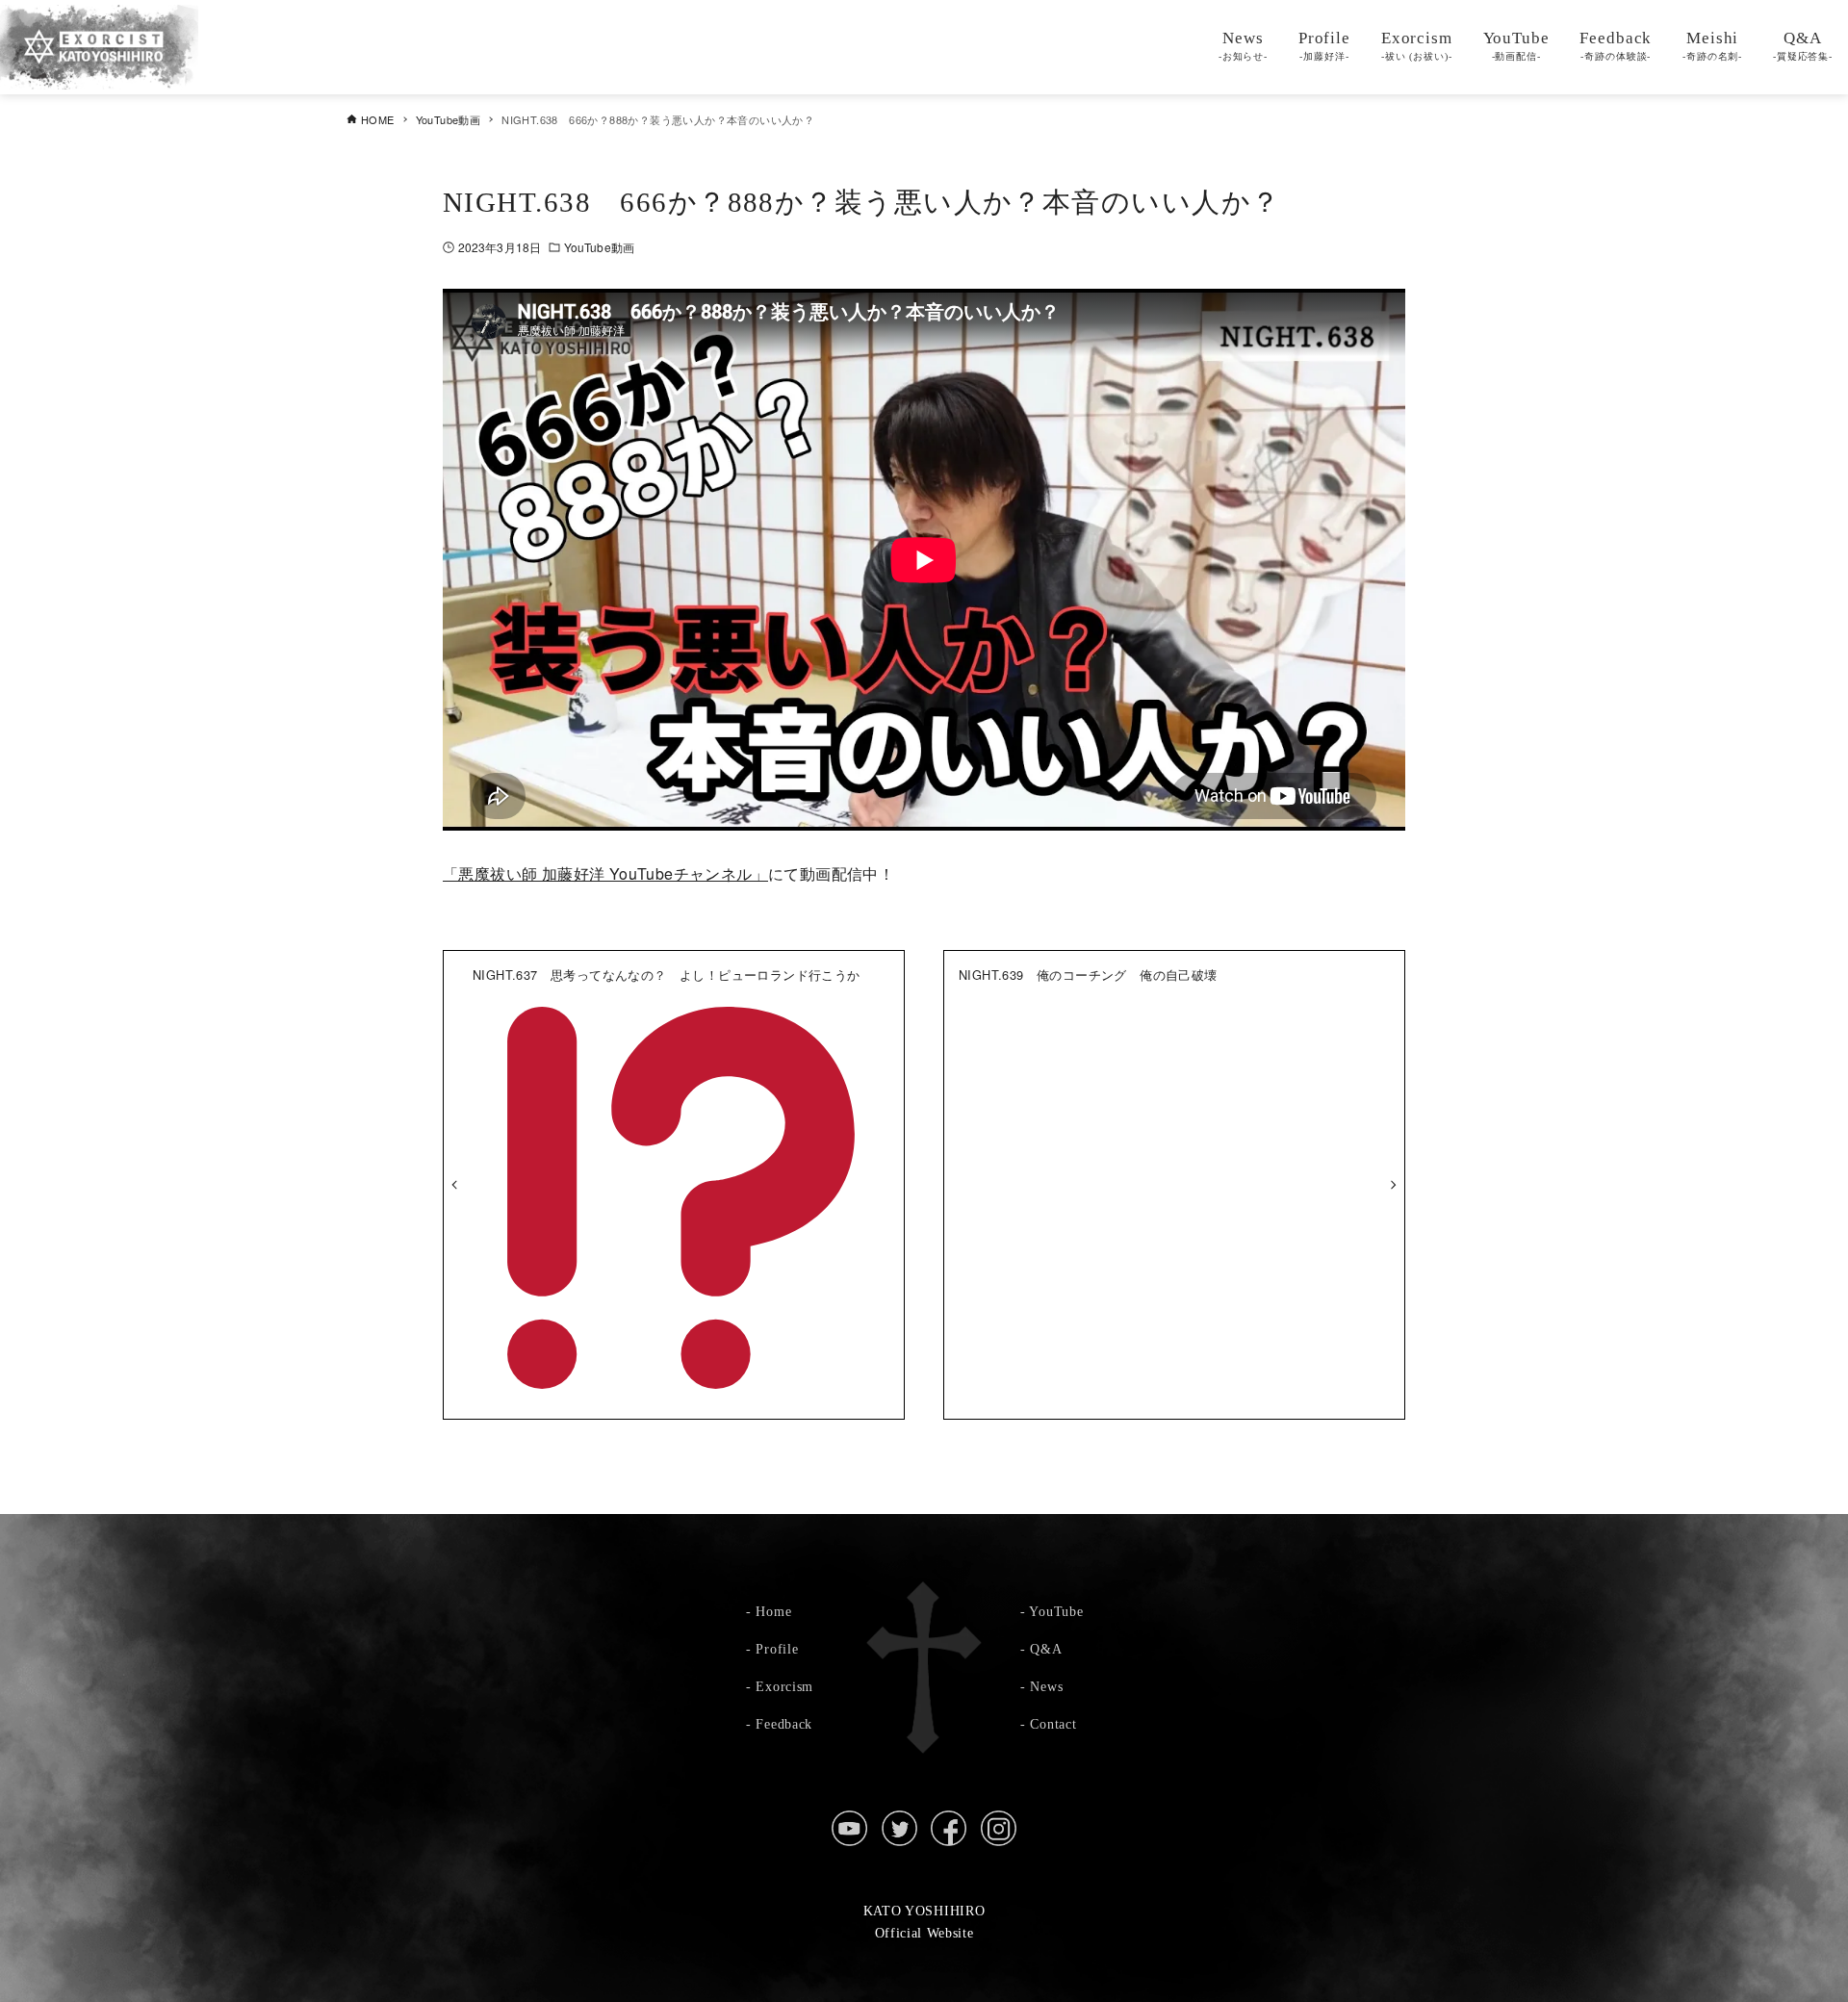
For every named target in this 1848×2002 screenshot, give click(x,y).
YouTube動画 (599, 247)
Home (773, 1611)
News (1046, 1686)
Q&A (1046, 1649)
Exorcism (784, 1686)
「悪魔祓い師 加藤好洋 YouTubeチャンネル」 (605, 873)
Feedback (784, 1724)
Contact (1053, 1724)
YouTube (1056, 1611)
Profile (777, 1649)
